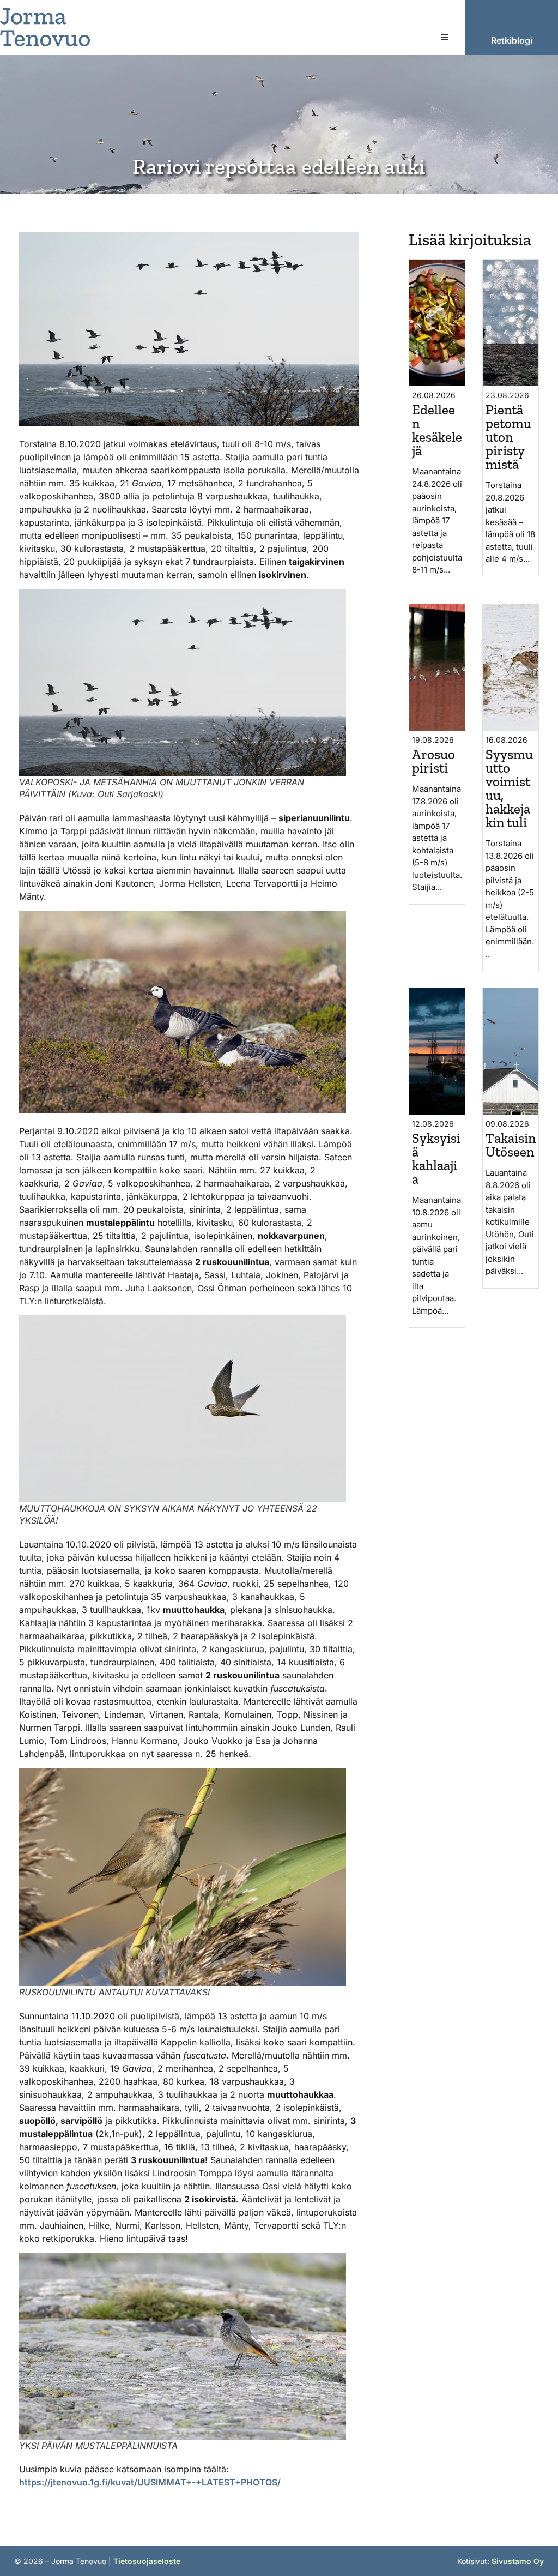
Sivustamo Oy (518, 2561)
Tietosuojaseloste (147, 2561)
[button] (445, 37)
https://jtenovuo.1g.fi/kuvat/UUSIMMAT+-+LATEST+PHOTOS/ (150, 2482)
